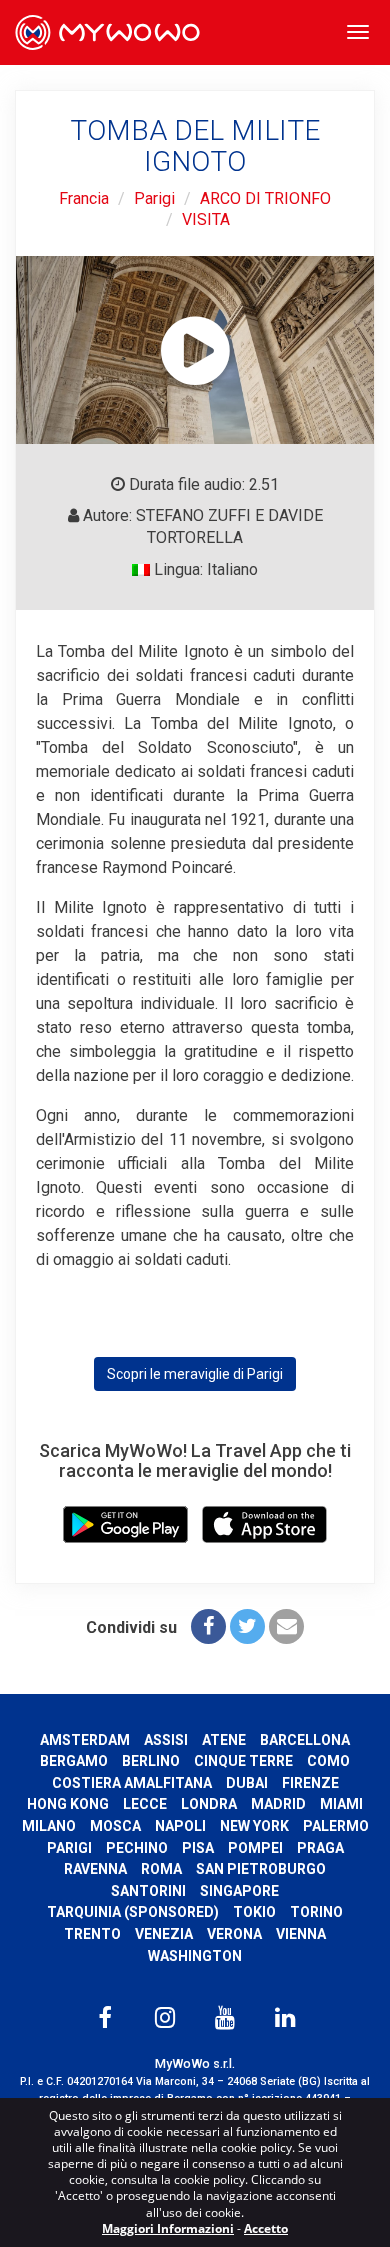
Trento (92, 1934)
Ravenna (95, 1869)
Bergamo (74, 1761)
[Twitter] (247, 1626)
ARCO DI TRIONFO (265, 198)
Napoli (180, 1826)
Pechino (137, 1848)
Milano (49, 1826)
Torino (316, 1912)
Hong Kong (68, 1804)
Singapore (239, 1891)
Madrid (278, 1804)
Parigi (154, 198)
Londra (209, 1804)
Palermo (336, 1826)
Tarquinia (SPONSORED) (133, 1912)
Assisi (166, 1740)
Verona (234, 1934)
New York (254, 1826)
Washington (195, 1956)
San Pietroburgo (261, 1869)
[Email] (286, 1626)
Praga (320, 1848)
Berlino (151, 1761)
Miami (341, 1804)
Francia (84, 198)
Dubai (247, 1783)
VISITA (206, 219)
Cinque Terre (243, 1761)
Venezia (164, 1934)
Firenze (310, 1783)
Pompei (255, 1848)
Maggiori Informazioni (168, 2228)
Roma (161, 1869)
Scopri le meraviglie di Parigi (195, 1374)
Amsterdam (85, 1740)
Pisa (198, 1848)
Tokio (254, 1912)
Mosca (115, 1826)
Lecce (145, 1804)
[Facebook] (208, 1626)
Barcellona (305, 1740)
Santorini (148, 1891)
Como (328, 1761)
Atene (224, 1740)
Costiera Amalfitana (132, 1783)
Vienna (301, 1934)
